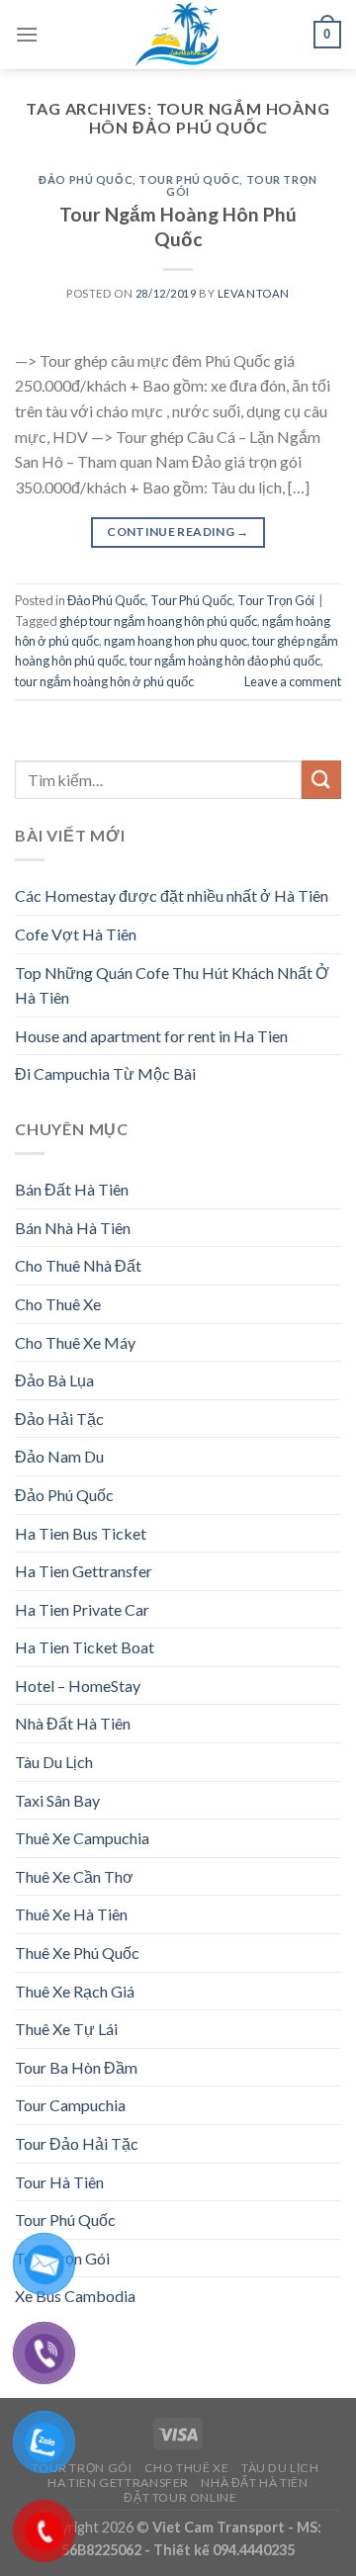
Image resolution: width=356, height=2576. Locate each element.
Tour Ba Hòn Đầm (76, 2067)
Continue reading (178, 532)
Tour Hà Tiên (59, 2182)
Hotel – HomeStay (78, 1686)
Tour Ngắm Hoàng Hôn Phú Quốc (178, 226)
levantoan (254, 293)
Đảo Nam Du (59, 1456)
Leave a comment (293, 681)
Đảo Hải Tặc (59, 1419)
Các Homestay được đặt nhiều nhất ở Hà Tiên (172, 895)
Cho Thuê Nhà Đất (78, 1265)
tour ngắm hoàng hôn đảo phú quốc (225, 661)
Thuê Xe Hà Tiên (71, 1914)
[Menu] (27, 34)
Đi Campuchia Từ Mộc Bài (105, 1073)
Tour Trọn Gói (276, 600)
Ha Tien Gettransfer (84, 1571)
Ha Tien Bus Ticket (81, 1533)
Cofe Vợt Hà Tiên (76, 934)
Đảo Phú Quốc (86, 179)
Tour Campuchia (70, 2105)
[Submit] (321, 780)
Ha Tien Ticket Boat (85, 1647)
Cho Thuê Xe (58, 1304)
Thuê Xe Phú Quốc (77, 1953)
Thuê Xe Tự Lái (66, 2029)
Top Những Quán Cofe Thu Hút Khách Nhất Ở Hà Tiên (172, 985)
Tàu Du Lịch (54, 1762)
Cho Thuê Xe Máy (75, 1342)
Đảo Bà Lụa (54, 1380)
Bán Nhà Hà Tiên (73, 1228)
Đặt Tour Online (180, 2497)
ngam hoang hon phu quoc (176, 641)
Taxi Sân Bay (57, 1800)
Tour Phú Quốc (189, 179)
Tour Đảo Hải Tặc (77, 2143)
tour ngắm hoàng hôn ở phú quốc (104, 681)
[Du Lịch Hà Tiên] (178, 35)
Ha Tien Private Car (82, 1609)
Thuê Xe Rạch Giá (75, 1991)
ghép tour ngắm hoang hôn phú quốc (158, 621)
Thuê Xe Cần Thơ (74, 1876)
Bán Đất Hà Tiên (72, 1189)
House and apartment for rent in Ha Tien (151, 1036)
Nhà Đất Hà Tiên (73, 1723)
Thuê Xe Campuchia (82, 1838)
